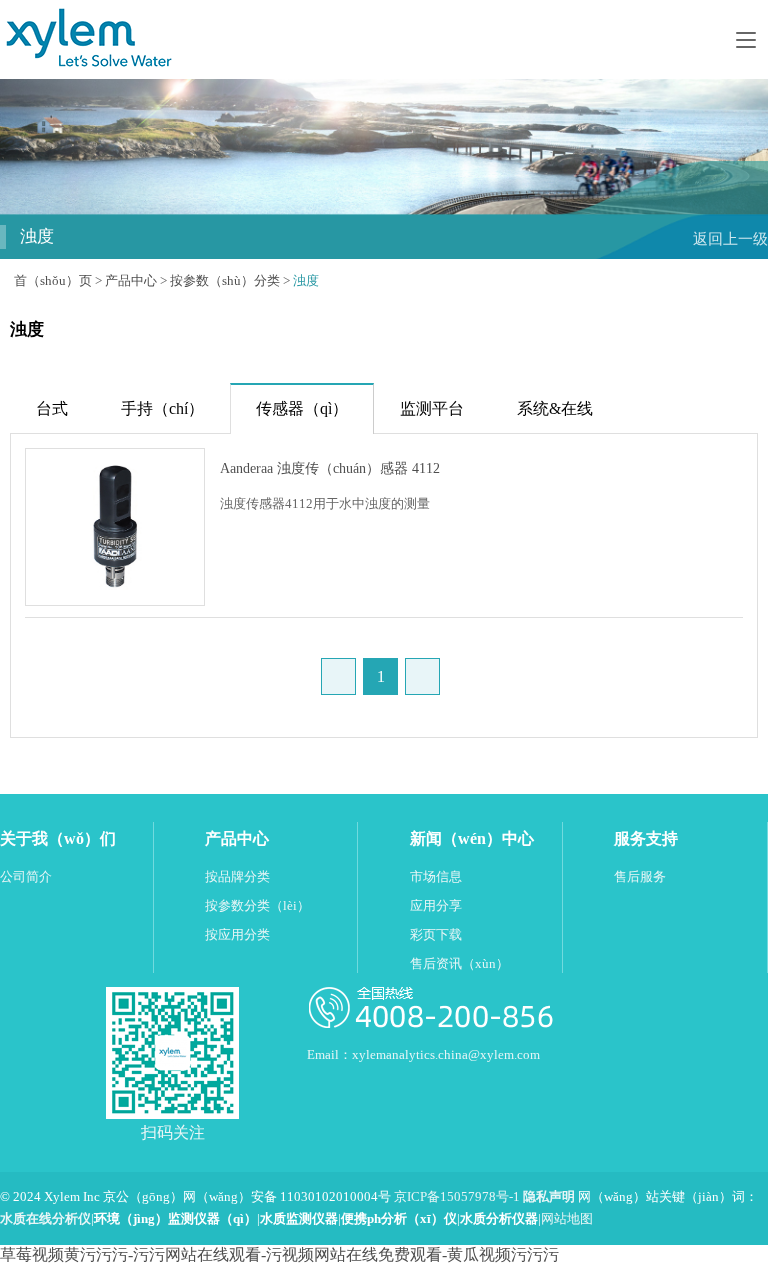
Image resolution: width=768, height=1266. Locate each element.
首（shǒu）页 (53, 281)
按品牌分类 (237, 877)
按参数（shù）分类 (225, 281)
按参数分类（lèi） (257, 906)
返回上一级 (730, 238)
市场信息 (436, 877)
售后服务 (640, 877)
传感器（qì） (302, 408)
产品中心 (131, 281)
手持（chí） (162, 408)
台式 (52, 408)
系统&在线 (555, 408)
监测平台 (432, 408)
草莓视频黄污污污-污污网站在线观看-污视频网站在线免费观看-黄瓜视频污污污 (279, 1254)
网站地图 (567, 1219)
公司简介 (26, 877)
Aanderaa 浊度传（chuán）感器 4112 (330, 468)
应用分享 (436, 906)
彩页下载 (436, 935)
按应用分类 (237, 935)
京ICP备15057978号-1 (457, 1197)
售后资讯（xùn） (459, 964)
